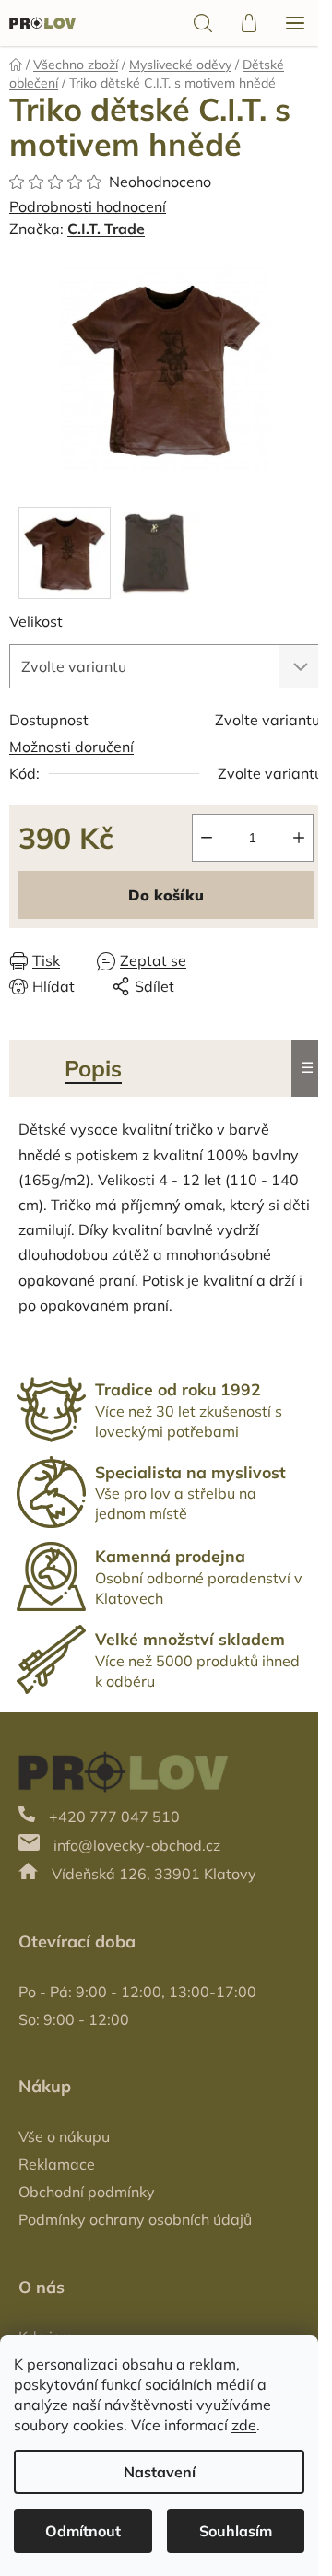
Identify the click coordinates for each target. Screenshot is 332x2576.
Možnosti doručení (71, 747)
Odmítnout (83, 2531)
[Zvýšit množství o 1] (299, 838)
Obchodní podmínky (87, 2192)
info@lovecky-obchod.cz (137, 1845)
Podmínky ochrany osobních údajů (135, 2219)
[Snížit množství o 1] (207, 838)
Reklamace (57, 2164)
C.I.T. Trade (106, 229)
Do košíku (166, 895)
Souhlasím (236, 2531)
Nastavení (160, 2472)
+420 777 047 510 (114, 1817)
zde (244, 2425)
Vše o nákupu (64, 2136)
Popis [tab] (93, 1068)
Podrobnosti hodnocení (88, 206)
